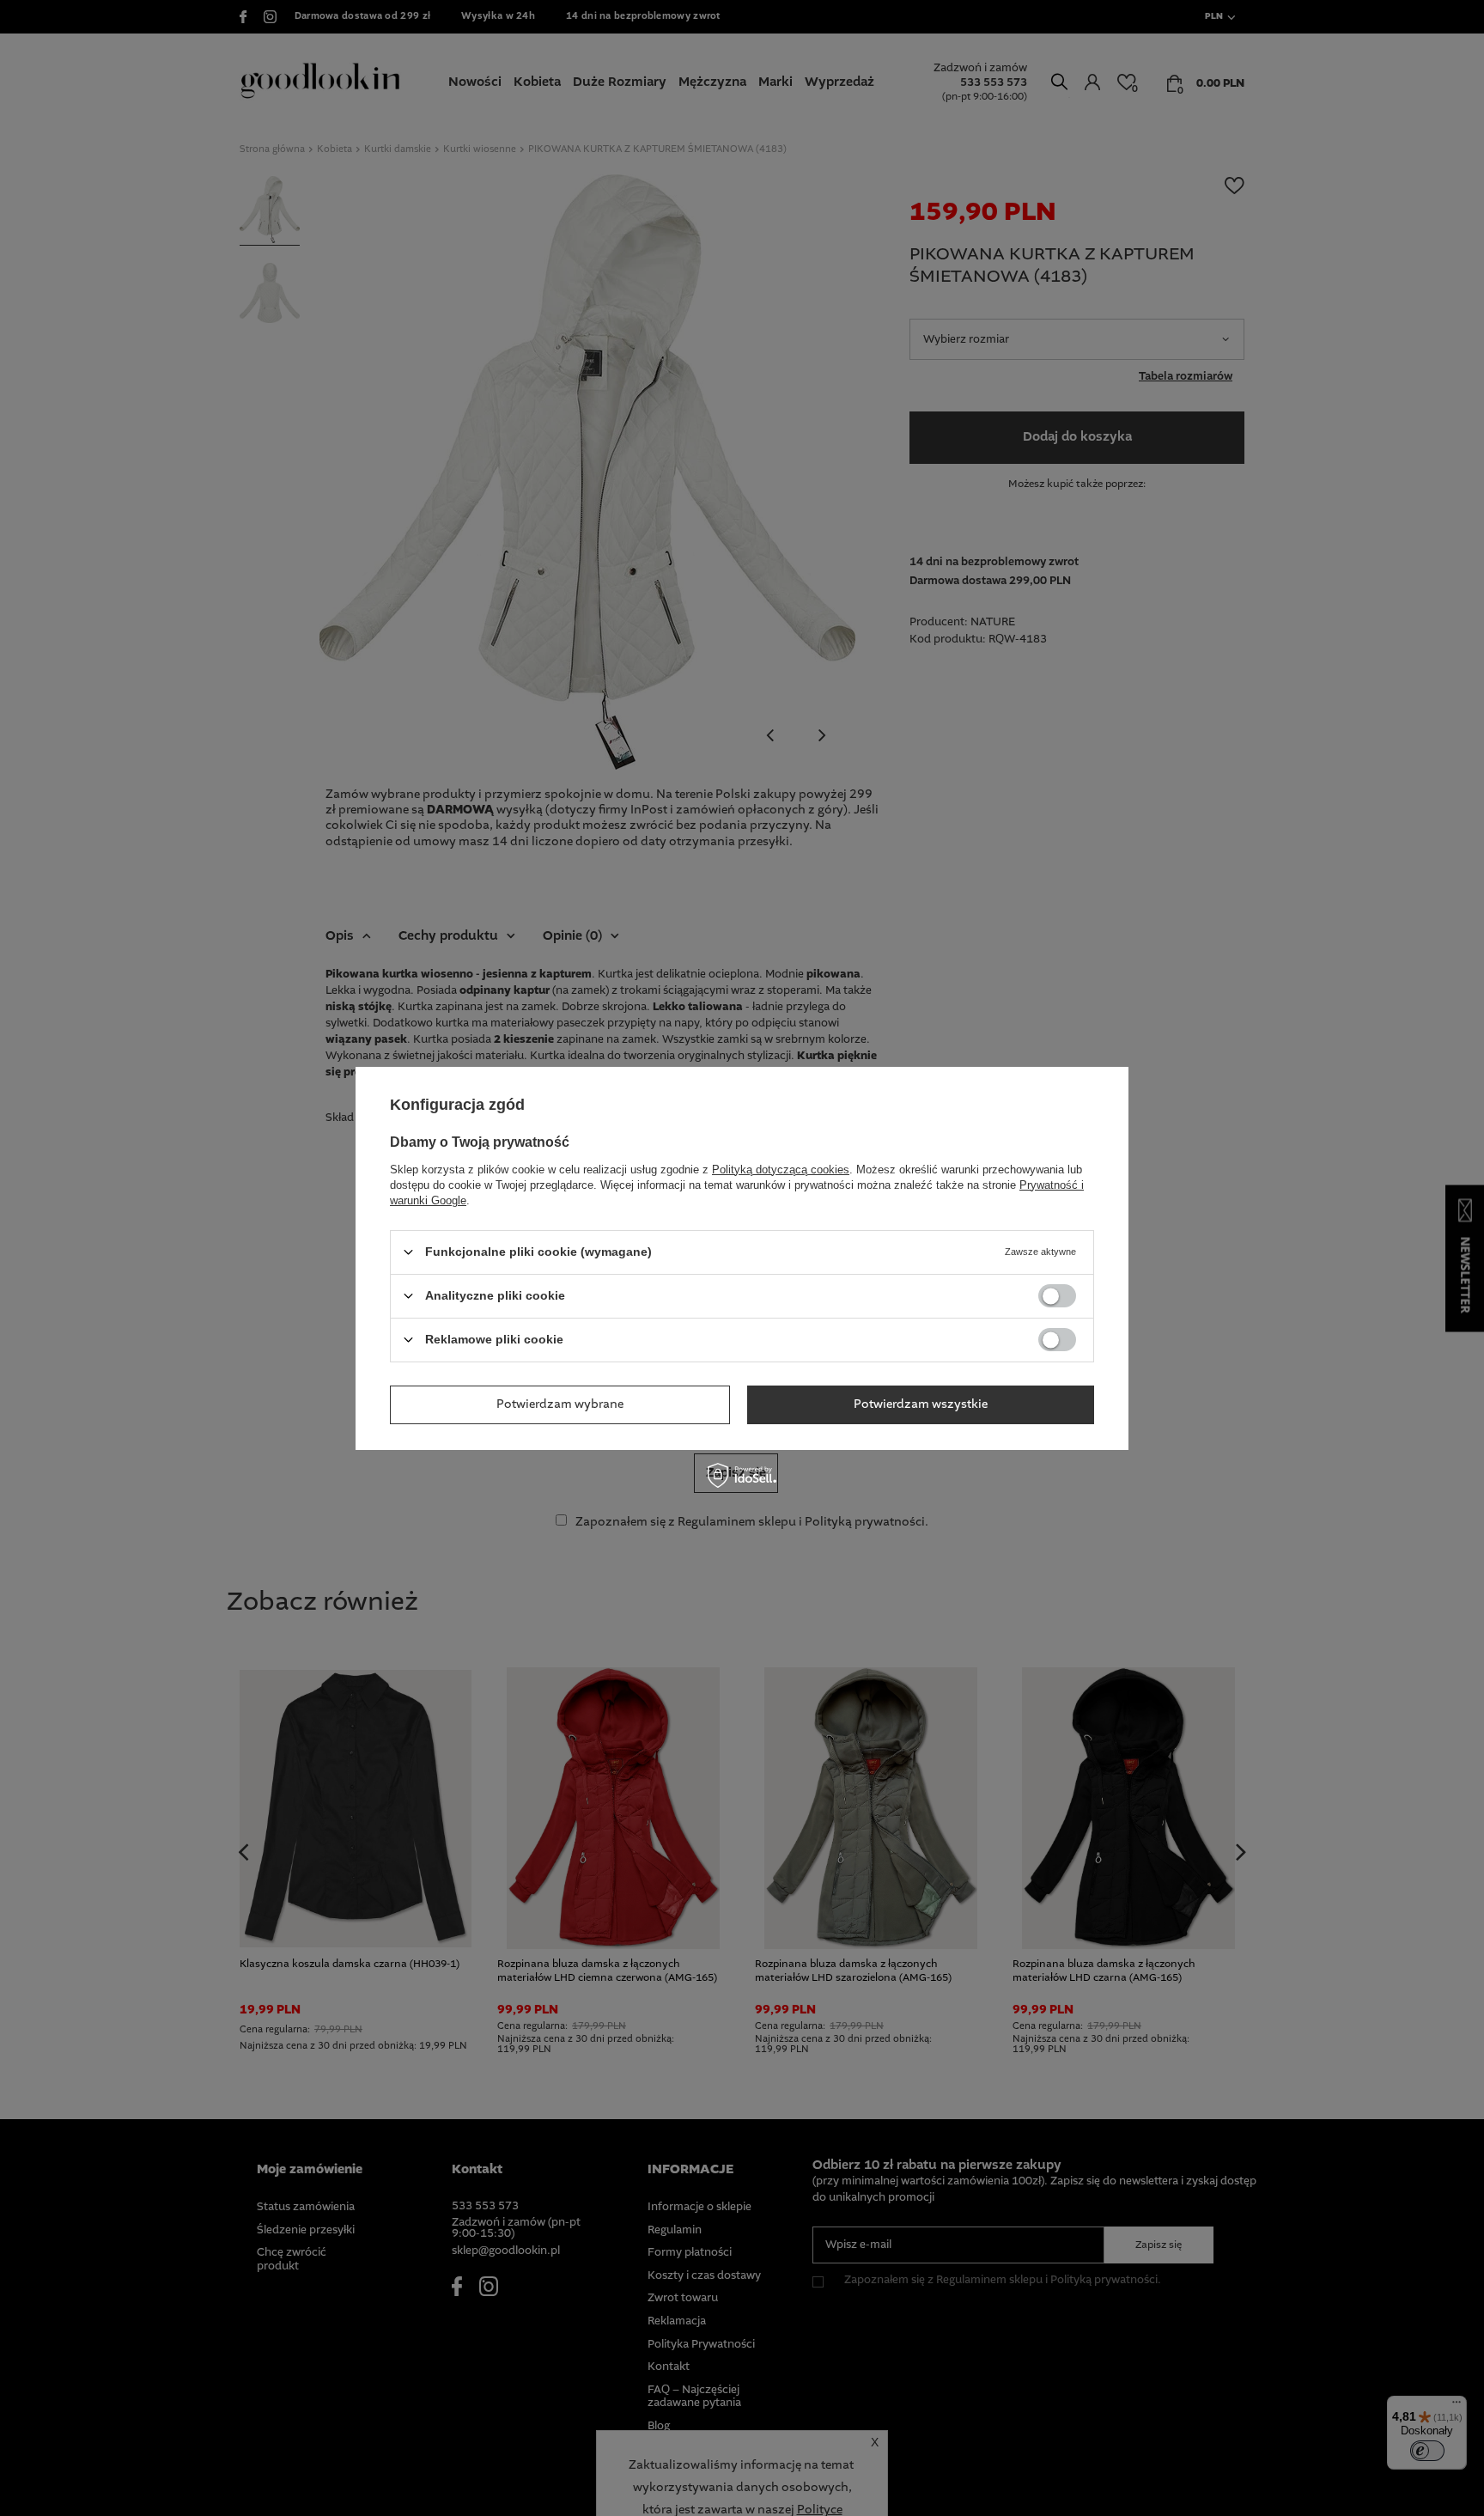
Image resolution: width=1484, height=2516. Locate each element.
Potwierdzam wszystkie (921, 1404)
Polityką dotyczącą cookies (781, 1169)
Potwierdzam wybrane (560, 1404)
